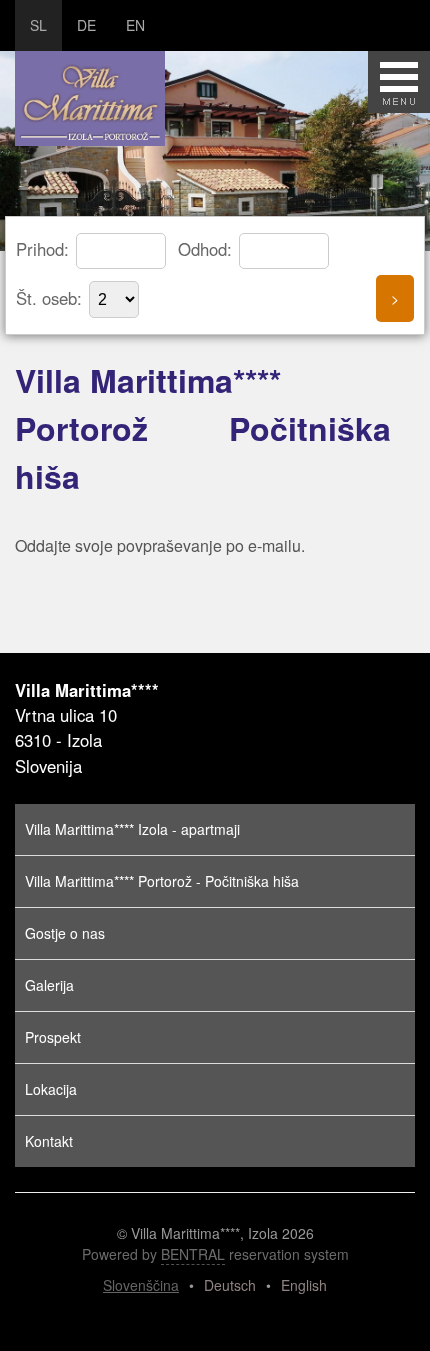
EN (135, 25)
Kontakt (49, 1141)
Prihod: (45, 249)
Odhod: (207, 249)
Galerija (49, 985)
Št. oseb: (51, 298)
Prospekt (53, 1037)
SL (38, 25)
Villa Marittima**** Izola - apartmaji (132, 829)
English (304, 1285)
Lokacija (51, 1089)
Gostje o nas (65, 933)
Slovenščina (141, 1285)
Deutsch (230, 1285)
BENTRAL (193, 1254)
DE (86, 25)
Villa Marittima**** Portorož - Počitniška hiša (162, 881)
